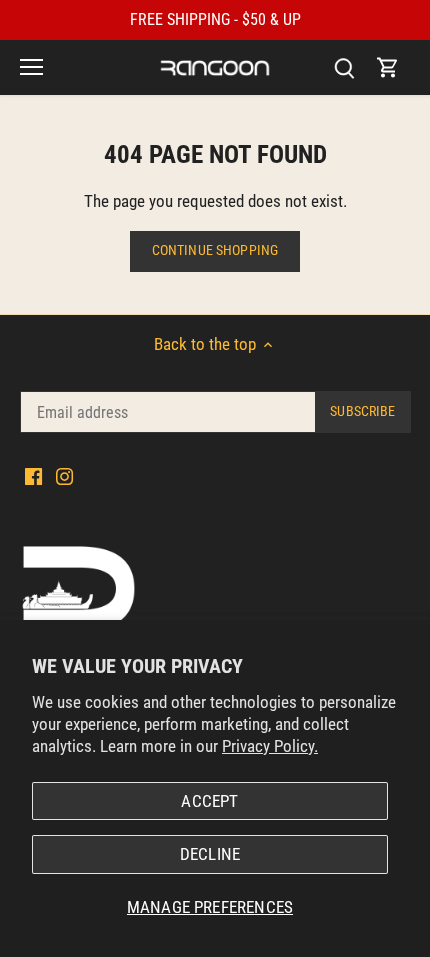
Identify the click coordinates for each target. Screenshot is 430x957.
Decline (210, 854)
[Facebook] (33, 476)
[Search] (344, 67)
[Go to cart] (388, 67)
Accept (209, 801)
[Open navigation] (31, 67)
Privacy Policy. (270, 746)
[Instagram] (64, 476)
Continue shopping (215, 250)
